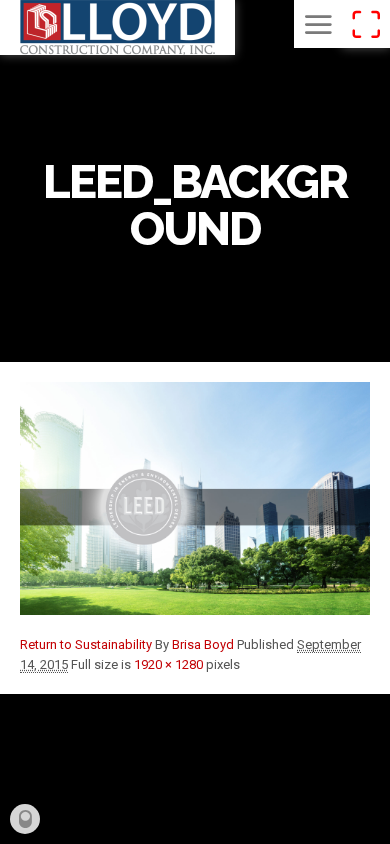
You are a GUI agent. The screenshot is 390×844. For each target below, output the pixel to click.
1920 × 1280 (168, 664)
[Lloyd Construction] (117, 27)
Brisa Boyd (203, 644)
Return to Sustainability (86, 644)
